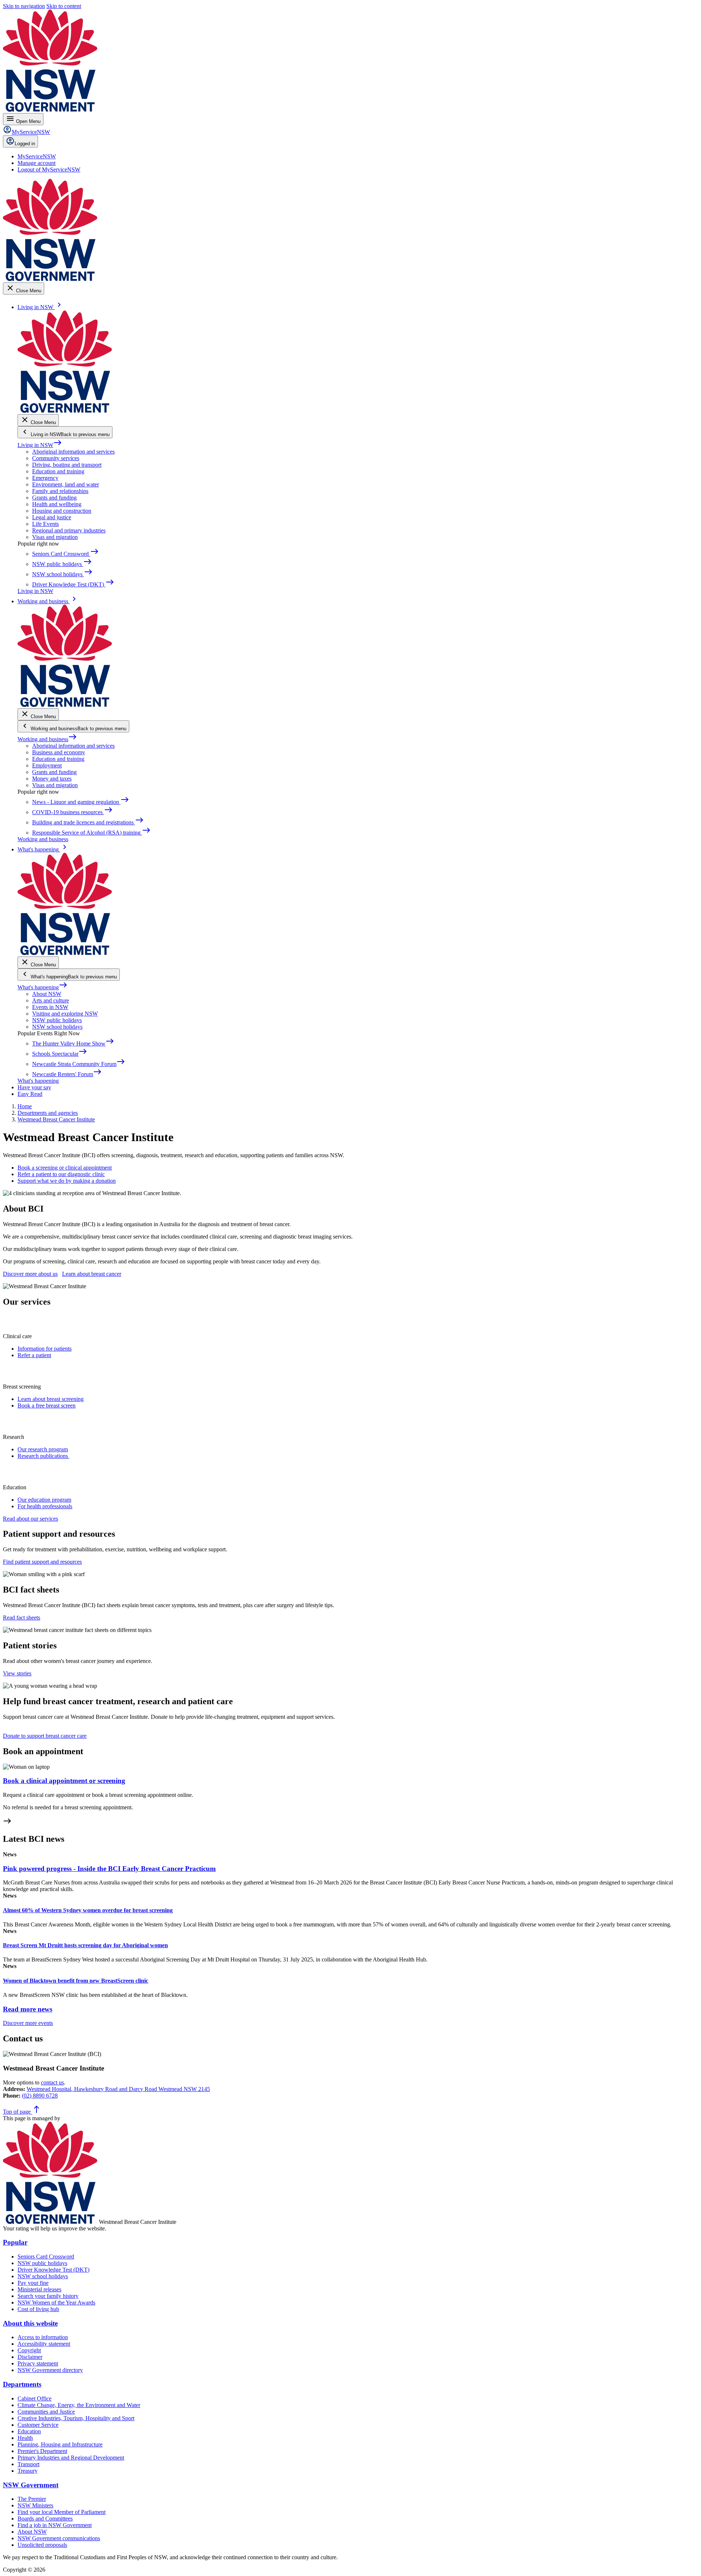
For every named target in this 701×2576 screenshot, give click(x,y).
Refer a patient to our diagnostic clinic (61, 1174)
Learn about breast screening (51, 1399)
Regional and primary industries (69, 530)
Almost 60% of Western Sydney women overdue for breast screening (88, 1910)
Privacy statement (38, 2363)
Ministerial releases (39, 2289)
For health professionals (45, 1506)
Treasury (28, 2471)
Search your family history (48, 2296)
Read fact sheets (22, 1618)
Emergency (45, 478)
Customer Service (38, 2425)
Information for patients (45, 1349)
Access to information (43, 2337)
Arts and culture (51, 1000)
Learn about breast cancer (92, 1274)
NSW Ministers (35, 2505)
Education (29, 2431)
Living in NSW (40, 445)
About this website (30, 2323)
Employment (47, 765)
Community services (56, 458)
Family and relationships (60, 491)
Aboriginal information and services (73, 452)
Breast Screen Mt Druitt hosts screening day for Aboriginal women (85, 1945)
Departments (22, 2384)
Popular (15, 2242)
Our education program (44, 1500)
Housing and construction (62, 511)
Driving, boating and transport (67, 465)
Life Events (45, 524)
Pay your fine (33, 2283)
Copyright (29, 2350)
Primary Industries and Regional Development (71, 2458)
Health (25, 2438)
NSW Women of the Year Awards (56, 2302)
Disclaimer (30, 2357)
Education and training (58, 471)
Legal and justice (52, 517)
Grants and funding (54, 498)
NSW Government (31, 2485)
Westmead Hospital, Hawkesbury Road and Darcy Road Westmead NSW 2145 (118, 2089)
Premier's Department (42, 2451)
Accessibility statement (44, 2344)
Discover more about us (30, 1274)
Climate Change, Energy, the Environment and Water (79, 2405)
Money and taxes (52, 779)
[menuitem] (37, 156)
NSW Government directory (50, 2370)
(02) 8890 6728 (40, 2096)
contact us (52, 2082)
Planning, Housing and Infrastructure (60, 2444)
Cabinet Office (35, 2398)
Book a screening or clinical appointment (65, 1168)
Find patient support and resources (42, 1562)
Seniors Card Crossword (46, 2257)
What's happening (43, 987)
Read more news (28, 2009)
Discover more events (28, 2023)
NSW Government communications (59, 2538)
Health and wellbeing (57, 504)
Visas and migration (55, 537)
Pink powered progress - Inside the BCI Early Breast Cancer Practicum (109, 1869)
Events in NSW (50, 1007)
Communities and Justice (46, 2412)
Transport (28, 2464)
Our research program (43, 1449)
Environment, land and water (66, 484)
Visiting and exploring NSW (65, 1014)
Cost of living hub (38, 2309)
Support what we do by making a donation (67, 1181)
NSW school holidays (57, 1027)
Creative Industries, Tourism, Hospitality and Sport (76, 2418)
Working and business (47, 739)
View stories (17, 1673)
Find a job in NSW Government (55, 2525)
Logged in (25, 144)
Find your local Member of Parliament (62, 2512)
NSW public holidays (57, 1020)
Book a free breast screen (47, 1406)
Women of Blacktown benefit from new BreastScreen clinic (76, 1981)
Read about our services (30, 1519)
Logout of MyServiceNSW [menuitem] (49, 170)
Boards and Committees (45, 2519)
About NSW (47, 994)
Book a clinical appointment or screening (64, 1781)
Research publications (43, 1456)
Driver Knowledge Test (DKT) (53, 2270)
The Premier (32, 2499)
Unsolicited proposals (42, 2545)
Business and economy (59, 752)
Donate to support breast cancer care (45, 1736)
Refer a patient (34, 1355)
